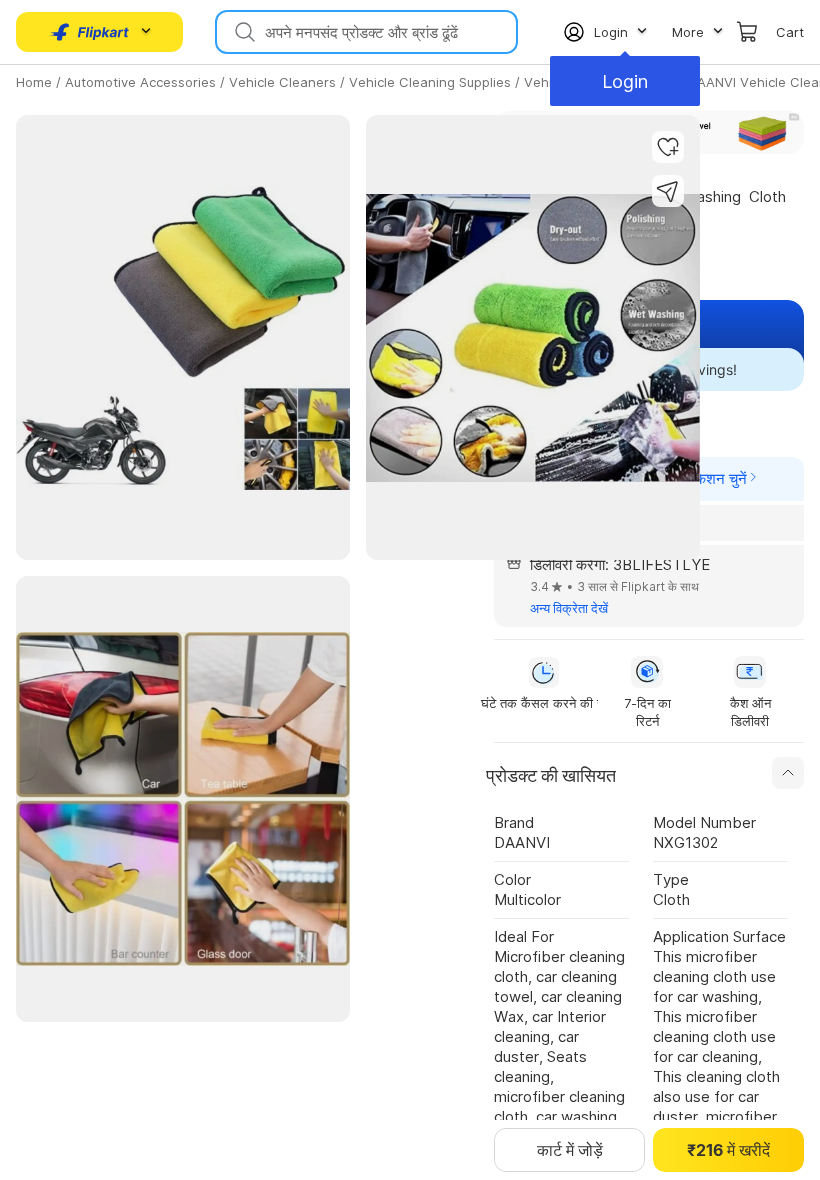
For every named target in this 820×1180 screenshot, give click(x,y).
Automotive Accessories (140, 82)
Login (625, 81)
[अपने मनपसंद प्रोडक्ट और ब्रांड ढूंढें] (243, 32)
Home (34, 82)
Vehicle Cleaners (282, 82)
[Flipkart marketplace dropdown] (90, 32)
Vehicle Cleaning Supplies (430, 82)
